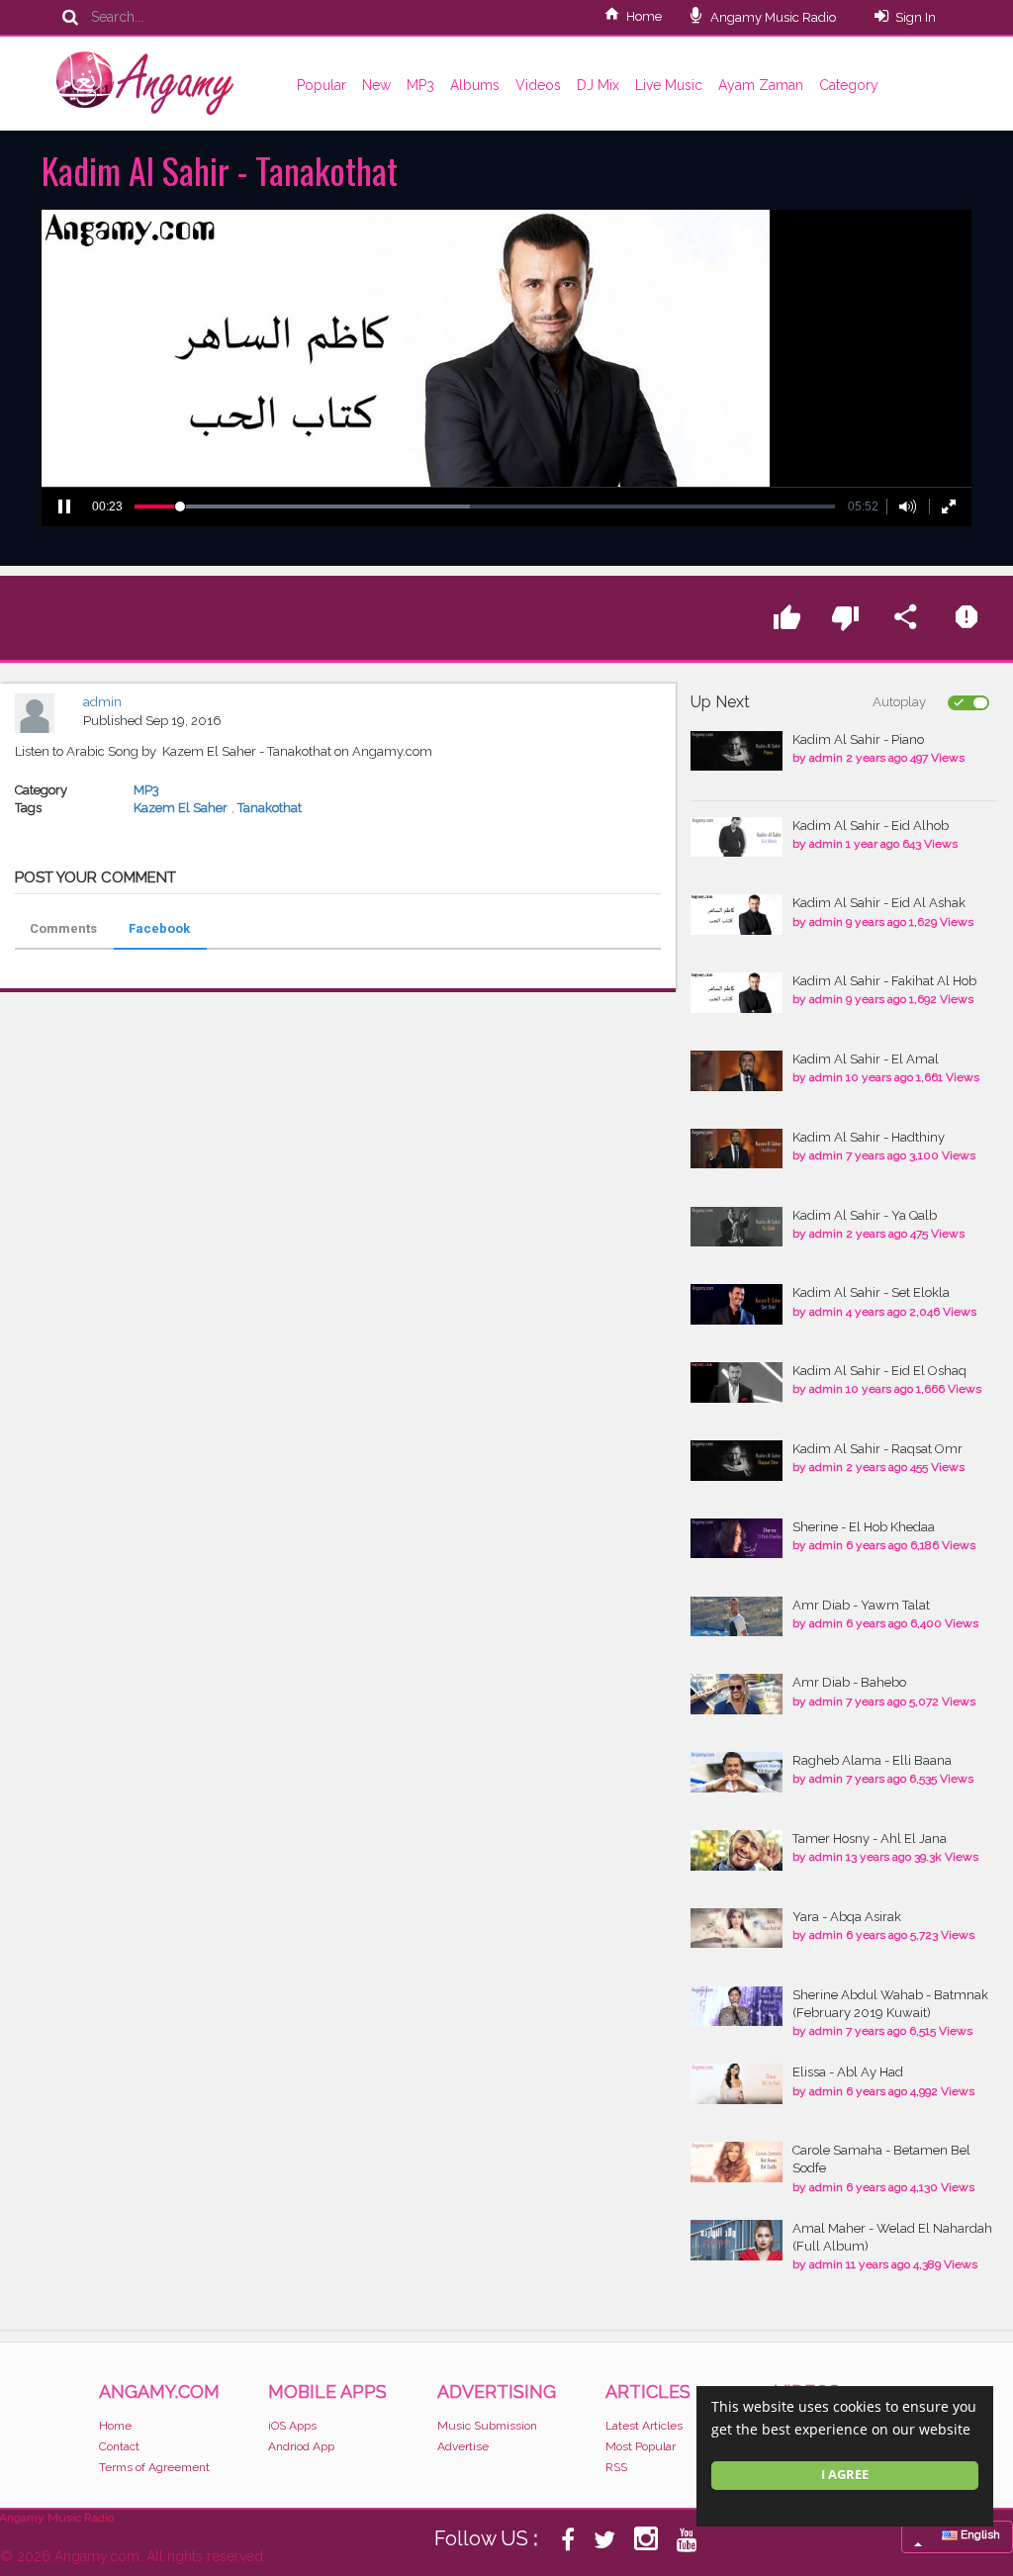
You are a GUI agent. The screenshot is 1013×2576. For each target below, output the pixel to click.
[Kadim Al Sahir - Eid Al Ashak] (737, 915)
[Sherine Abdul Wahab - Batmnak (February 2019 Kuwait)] (737, 2007)
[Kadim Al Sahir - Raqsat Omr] (737, 1461)
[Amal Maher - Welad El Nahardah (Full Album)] (737, 2240)
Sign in (916, 17)
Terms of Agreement (154, 2467)
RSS (616, 2467)
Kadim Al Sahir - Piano (858, 739)
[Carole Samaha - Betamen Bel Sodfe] (737, 2162)
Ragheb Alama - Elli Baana (872, 1760)
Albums (475, 85)
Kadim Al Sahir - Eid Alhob (871, 826)
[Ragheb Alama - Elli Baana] (737, 1772)
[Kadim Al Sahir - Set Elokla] (737, 1304)
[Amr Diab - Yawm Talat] (737, 1617)
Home (644, 16)
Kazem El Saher (181, 808)
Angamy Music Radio (772, 17)
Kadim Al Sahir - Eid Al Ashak (879, 903)
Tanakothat (270, 808)
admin (102, 702)
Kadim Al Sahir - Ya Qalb (865, 1215)
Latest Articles (644, 2426)
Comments (63, 928)
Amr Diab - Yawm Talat (861, 1605)
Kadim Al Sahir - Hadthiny (869, 1137)
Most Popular (641, 2446)
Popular (322, 85)
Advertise (463, 2446)
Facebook (159, 928)
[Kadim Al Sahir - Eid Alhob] (737, 837)
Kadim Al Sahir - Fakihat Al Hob (884, 981)
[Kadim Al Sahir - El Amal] (737, 1071)
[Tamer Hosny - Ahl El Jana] (737, 1850)
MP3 (420, 85)
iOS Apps (292, 2426)
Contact (119, 2446)
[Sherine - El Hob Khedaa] (737, 1539)
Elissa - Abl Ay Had (848, 2072)
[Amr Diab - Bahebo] (737, 1694)
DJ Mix (598, 85)
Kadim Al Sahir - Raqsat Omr (877, 1449)
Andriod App (301, 2446)
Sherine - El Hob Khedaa (864, 1527)
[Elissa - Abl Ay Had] (737, 2084)
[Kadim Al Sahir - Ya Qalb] (737, 1227)
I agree (845, 2475)
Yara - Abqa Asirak (847, 1917)
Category (849, 85)
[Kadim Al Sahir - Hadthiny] (737, 1149)
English (979, 2534)
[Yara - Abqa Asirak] (737, 1929)
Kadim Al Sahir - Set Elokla (871, 1292)
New (376, 85)
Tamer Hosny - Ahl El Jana (870, 1839)
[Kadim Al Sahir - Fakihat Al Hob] (737, 993)
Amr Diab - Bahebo (849, 1682)
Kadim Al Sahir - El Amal (866, 1059)
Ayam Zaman (761, 85)
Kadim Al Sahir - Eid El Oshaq (879, 1371)
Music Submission (487, 2426)
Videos (538, 85)
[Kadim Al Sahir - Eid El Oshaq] (737, 1382)
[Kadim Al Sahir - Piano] (737, 751)
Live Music (669, 85)
